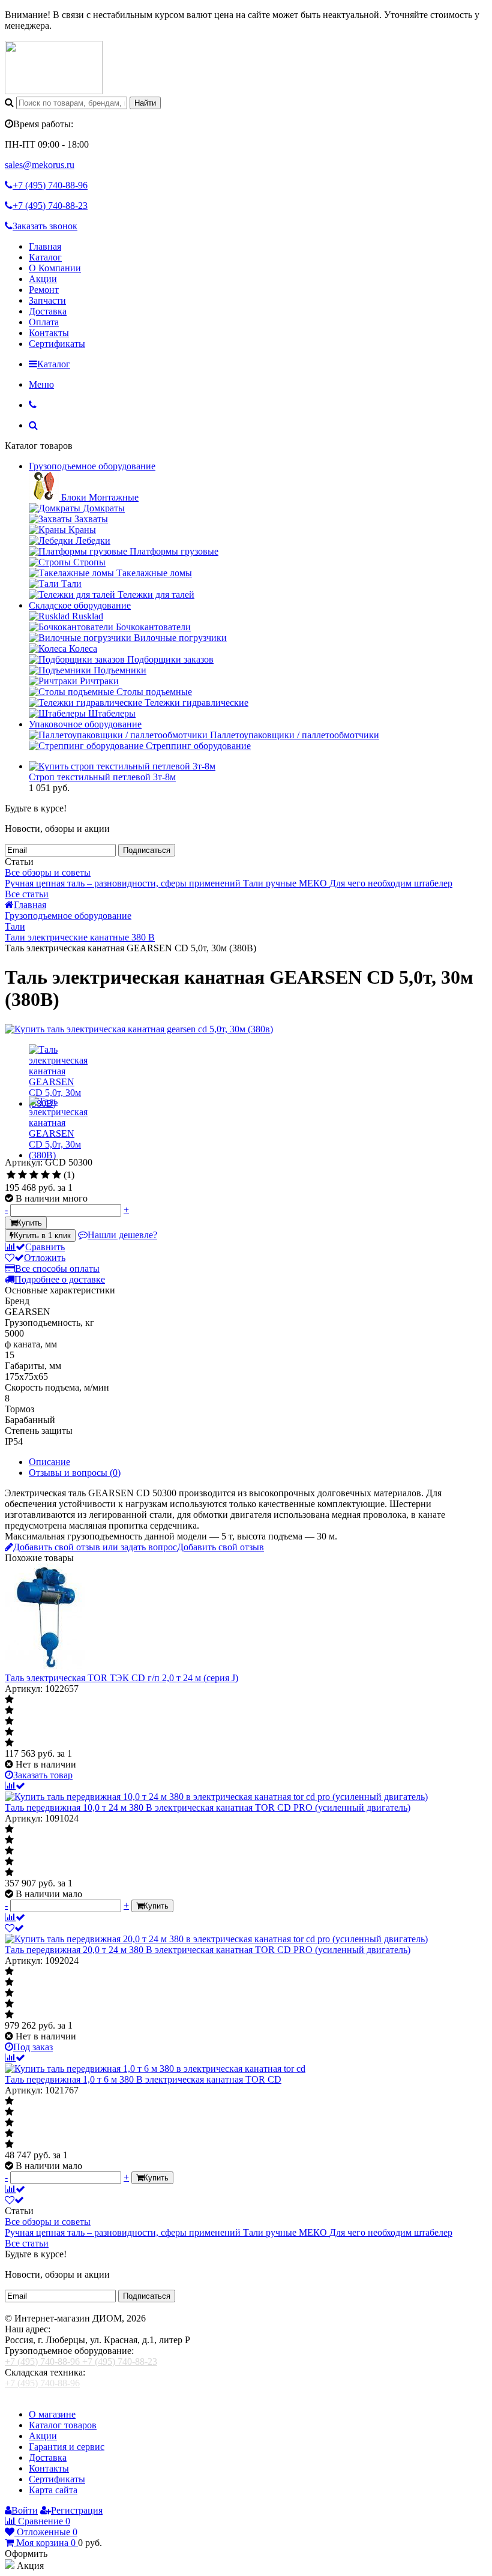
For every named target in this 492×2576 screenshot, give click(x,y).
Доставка (48, 311)
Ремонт (44, 290)
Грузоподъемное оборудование (92, 466)
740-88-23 (50, 206)
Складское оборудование (80, 605)
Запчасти (47, 300)
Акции (43, 279)
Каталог (45, 257)
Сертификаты (57, 344)
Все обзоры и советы (48, 872)
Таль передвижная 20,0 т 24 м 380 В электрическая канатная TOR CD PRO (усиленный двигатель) (208, 1950)
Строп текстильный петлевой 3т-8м (102, 777)
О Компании (55, 268)
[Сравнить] (15, 1786)
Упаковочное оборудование (85, 724)
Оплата (44, 322)
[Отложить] (14, 1928)
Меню (41, 384)
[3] (34, 1175)
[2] (22, 1175)
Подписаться (147, 850)
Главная (45, 246)
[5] (57, 1175)
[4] (45, 1175)
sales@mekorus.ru (40, 165)
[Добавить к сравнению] (15, 1917)
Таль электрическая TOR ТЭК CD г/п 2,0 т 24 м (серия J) (121, 1678)
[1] (11, 1175)
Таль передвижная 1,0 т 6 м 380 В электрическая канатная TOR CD (143, 2079)
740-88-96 (50, 185)
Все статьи (27, 894)
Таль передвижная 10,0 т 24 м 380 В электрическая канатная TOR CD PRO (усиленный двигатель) (208, 1807)
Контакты (49, 333)
